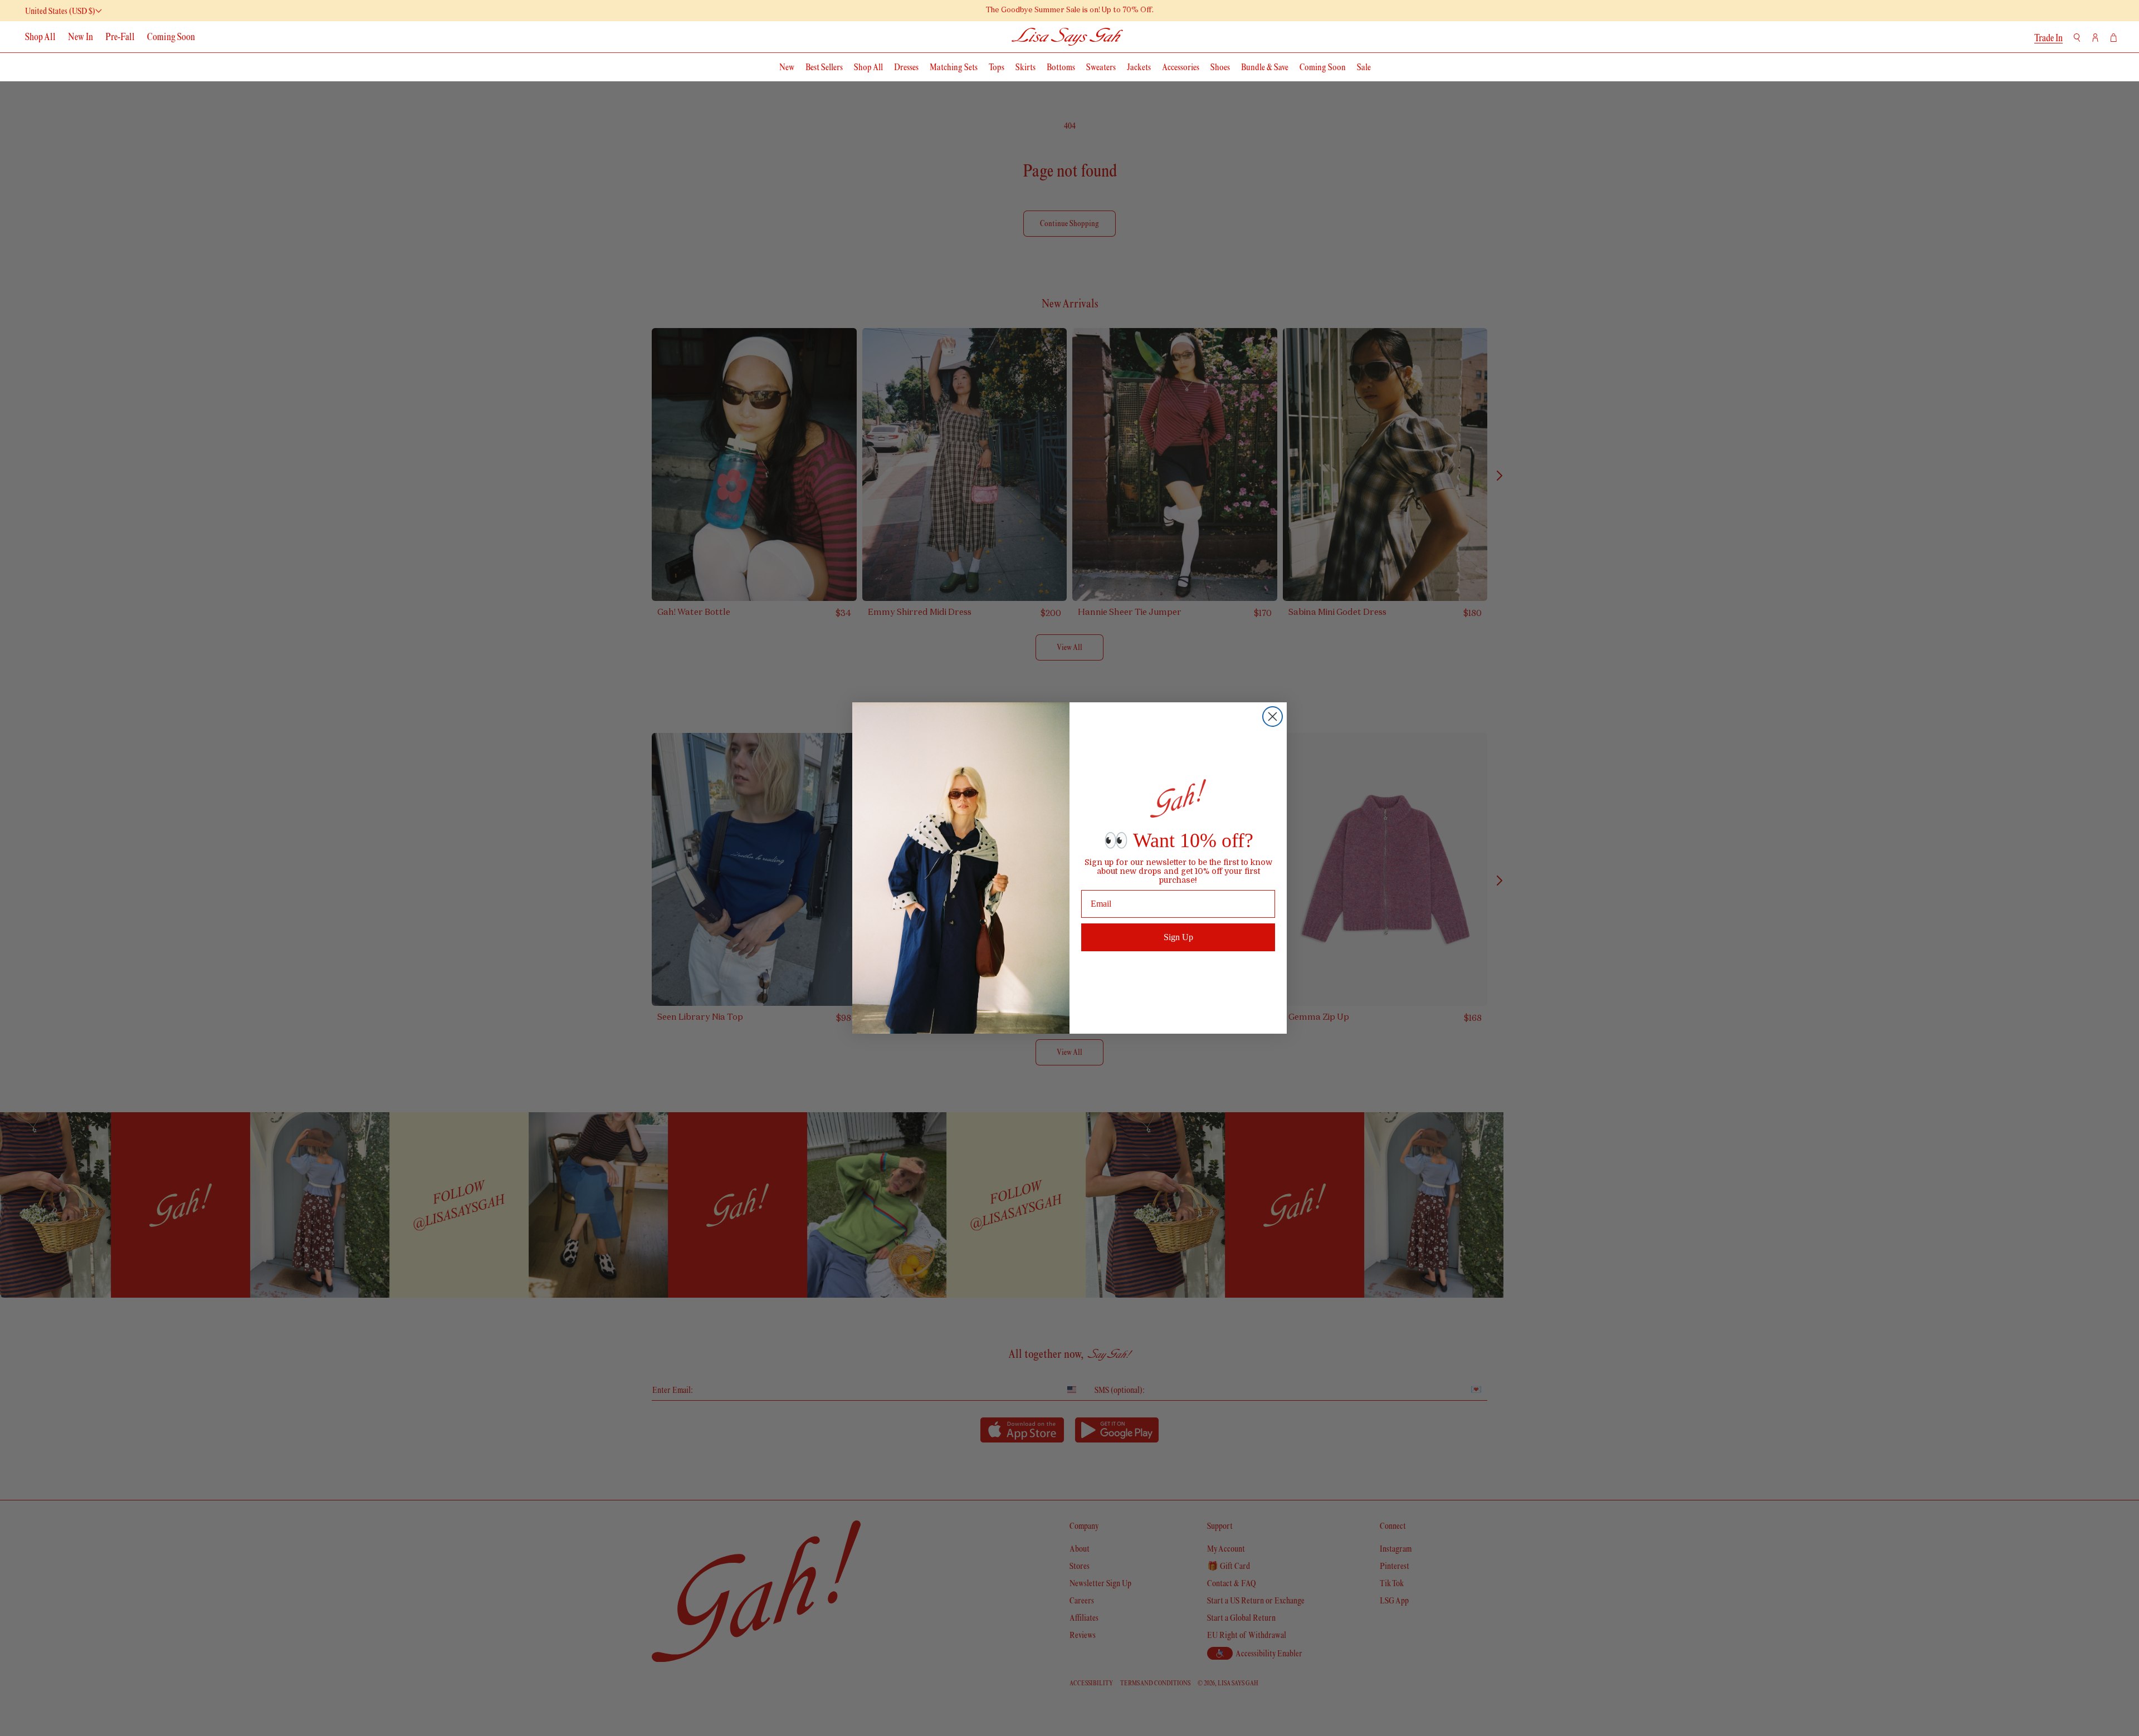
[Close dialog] (1273, 717)
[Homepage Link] (1068, 36)
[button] (2077, 38)
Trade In (2048, 38)
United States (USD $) (60, 11)
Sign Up (1178, 937)
